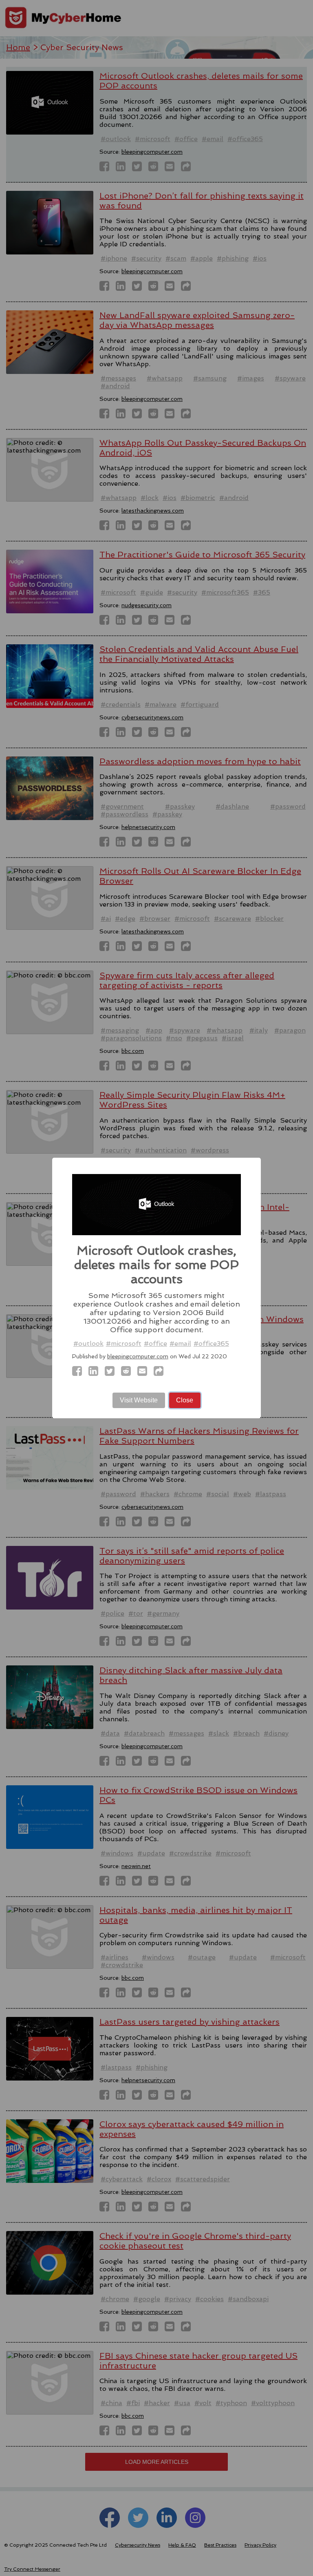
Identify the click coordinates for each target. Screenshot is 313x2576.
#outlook (88, 1343)
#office (155, 1343)
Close (185, 1400)
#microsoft (124, 1343)
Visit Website (139, 1400)
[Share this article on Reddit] (128, 1373)
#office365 (211, 1343)
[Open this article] (161, 1373)
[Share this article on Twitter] (112, 1373)
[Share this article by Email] (145, 1373)
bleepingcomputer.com (138, 1356)
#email (180, 1343)
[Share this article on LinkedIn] (96, 1373)
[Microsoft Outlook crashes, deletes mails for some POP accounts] (79, 1373)
